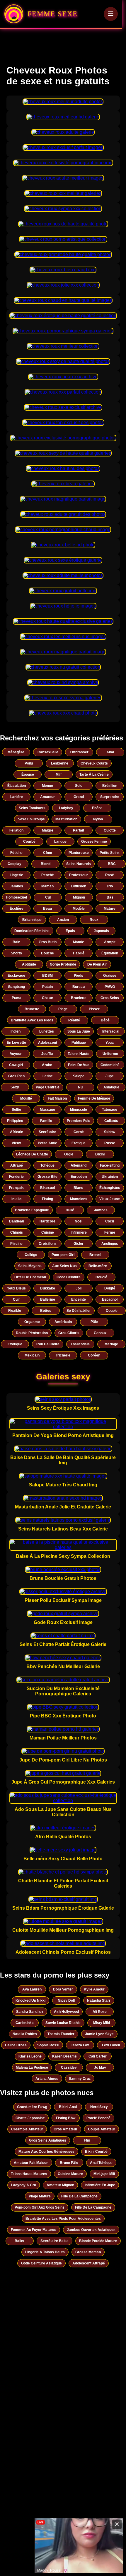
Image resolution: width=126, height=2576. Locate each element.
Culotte (110, 830)
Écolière (17, 909)
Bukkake (48, 1288)
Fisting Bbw (66, 2118)
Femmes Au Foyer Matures (34, 2230)
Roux (94, 920)
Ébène (97, 808)
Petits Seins (110, 853)
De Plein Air (97, 964)
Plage (63, 1009)
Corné (79, 1132)
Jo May (100, 2068)
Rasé (110, 875)
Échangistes (110, 1188)
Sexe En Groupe (31, 819)
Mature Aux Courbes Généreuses (46, 2152)
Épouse (28, 775)
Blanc (78, 1188)
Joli (79, 1288)
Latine (48, 1076)
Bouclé (101, 1277)
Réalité (74, 1020)
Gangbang (16, 987)
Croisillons (48, 1244)
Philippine (15, 1121)
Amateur (47, 797)
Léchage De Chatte (32, 1154)
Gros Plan (16, 1076)
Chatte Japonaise (30, 2118)
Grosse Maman (88, 2252)
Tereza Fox (80, 2045)
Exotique (15, 1344)
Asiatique (111, 1087)
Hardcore (47, 1221)
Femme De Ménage (94, 1098)
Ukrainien (110, 1177)
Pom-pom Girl (63, 1255)
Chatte (47, 998)
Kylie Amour (94, 1989)
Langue (60, 842)
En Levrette (16, 1043)
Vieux (16, 1143)
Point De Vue (79, 1065)
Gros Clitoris (69, 1333)
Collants (111, 1121)
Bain (16, 942)
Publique (79, 1043)
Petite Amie (47, 1143)
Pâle (94, 1322)
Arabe (47, 1065)
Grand (79, 797)
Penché (48, 875)
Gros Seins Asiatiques (48, 2140)
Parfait (79, 830)
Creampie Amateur (27, 2129)
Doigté (110, 1288)
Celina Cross (16, 2045)
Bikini (100, 1154)
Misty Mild (102, 2023)
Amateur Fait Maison (31, 2163)
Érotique (79, 1143)
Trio (110, 886)
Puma (17, 998)
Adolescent (48, 1043)
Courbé (29, 842)
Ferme (110, 1232)
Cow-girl (16, 1065)
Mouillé (26, 1098)
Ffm (87, 2140)
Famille (46, 1121)
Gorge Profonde (63, 964)
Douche (47, 953)
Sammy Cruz (80, 2079)
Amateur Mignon (60, 2185)
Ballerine (48, 1299)
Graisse (110, 976)
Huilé (70, 1210)
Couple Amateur (102, 2129)
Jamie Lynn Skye (99, 2034)
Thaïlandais (80, 1344)
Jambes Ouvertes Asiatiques (91, 2230)
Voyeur (16, 1054)
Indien (16, 1031)
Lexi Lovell (111, 2045)
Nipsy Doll (66, 2000)
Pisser (94, 1009)
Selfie (16, 1110)
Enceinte (79, 1299)
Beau (47, 909)
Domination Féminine (32, 931)
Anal (110, 752)
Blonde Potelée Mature (98, 2241)
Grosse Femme (94, 842)
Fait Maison (57, 1098)
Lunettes (47, 1031)
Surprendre (110, 797)
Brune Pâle (69, 2163)
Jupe (110, 1076)
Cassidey (69, 2068)
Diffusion (79, 886)
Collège (31, 1255)
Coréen (94, 1355)
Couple (112, 1311)
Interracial (111, 1031)
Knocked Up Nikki (30, 2000)
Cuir (16, 1299)
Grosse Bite (47, 1177)
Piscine (16, 1244)
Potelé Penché (98, 2118)
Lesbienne (60, 763)
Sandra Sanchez (30, 2012)
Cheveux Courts (94, 763)
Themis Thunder (61, 2034)
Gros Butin (48, 942)
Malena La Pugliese (32, 2068)
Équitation (110, 953)
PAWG (110, 987)
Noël (79, 1221)
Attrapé (17, 1165)
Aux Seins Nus (64, 1266)
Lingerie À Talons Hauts (45, 2252)
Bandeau (17, 1221)
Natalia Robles (25, 2034)
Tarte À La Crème (94, 775)
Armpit (110, 942)
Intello (16, 1199)
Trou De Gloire (48, 1344)
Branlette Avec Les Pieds (32, 1020)
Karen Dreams (64, 2056)
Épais (70, 931)
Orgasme (32, 1322)
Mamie (79, 942)
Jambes (16, 886)
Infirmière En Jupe (100, 2185)
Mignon (79, 897)
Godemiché (110, 1065)
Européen (79, 1177)
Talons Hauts (79, 1054)
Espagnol (110, 1299)
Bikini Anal (68, 2107)
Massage (47, 1110)
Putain (47, 987)
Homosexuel (16, 897)
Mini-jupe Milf (104, 2174)
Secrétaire (47, 1132)
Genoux (100, 1333)
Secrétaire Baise (55, 2241)
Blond (46, 864)
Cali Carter (98, 2056)
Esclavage (16, 976)
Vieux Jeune (110, 1199)
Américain (63, 1322)
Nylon (98, 819)
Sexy (15, 1087)
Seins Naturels (79, 864)
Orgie (69, 1154)
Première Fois (79, 1121)
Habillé (79, 953)
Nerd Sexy (99, 2107)
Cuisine (48, 1232)
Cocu (110, 1221)
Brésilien (110, 786)
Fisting (47, 1199)
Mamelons (79, 1199)
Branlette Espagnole (32, 1210)
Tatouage (110, 1110)
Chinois (17, 1232)
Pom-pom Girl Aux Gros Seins (40, 2207)
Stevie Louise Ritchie (63, 2023)
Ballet (19, 2241)
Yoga (110, 1043)
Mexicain (32, 1355)
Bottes (46, 1311)
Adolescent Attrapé (89, 2263)
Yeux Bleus (16, 1288)
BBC (112, 864)
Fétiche (16, 853)
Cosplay (15, 864)
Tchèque (47, 1165)
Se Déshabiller (79, 1311)
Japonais (101, 931)
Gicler (79, 1244)
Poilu (29, 763)
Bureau (79, 987)
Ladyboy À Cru (24, 2185)
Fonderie (16, 1177)
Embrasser (79, 752)
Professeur (79, 875)
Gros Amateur (65, 2129)
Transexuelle (48, 752)
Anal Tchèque (101, 2163)
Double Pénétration (32, 1333)
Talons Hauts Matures (29, 2174)
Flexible (15, 1311)
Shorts (16, 953)
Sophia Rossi (48, 2045)
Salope (79, 1076)
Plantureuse (79, 853)
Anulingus (110, 1244)
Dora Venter (63, 1989)
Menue (47, 786)
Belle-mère (98, 1266)
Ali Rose (100, 2012)
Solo (79, 786)
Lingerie (16, 875)
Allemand (79, 1165)
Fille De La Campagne (79, 2196)
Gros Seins (110, 998)
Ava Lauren (32, 1989)
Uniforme (110, 1054)
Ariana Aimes (47, 2079)
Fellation (16, 830)
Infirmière (79, 1232)
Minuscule (79, 1110)
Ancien (63, 920)
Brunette (32, 1009)
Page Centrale (48, 1087)
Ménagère (16, 752)
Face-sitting (110, 1165)
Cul (48, 897)
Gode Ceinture (69, 1277)
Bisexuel (47, 1188)
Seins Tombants (32, 808)
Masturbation (66, 819)
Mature (110, 909)
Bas (110, 897)
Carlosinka (25, 2023)
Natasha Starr (99, 2000)
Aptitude (29, 964)
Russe (110, 1143)
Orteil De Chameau (30, 1277)
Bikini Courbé (96, 2152)
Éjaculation (17, 786)
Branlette (79, 998)
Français (16, 1188)
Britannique (32, 920)
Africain (17, 1132)
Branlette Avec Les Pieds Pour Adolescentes (63, 2219)
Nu (80, 1087)
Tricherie (63, 1355)
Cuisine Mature (70, 2174)
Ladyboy (66, 808)
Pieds (79, 976)
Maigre (48, 830)
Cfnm (48, 853)
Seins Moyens (30, 1266)
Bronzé (95, 1255)
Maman (47, 886)
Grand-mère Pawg (32, 2107)
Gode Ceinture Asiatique (41, 2263)
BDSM (47, 976)
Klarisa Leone (30, 2056)
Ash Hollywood (66, 2012)
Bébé (105, 1020)
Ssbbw (110, 1132)
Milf (59, 775)
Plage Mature (40, 2196)
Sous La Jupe (79, 1031)
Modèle (79, 909)
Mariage (111, 1344)
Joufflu (47, 1054)
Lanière (17, 797)
